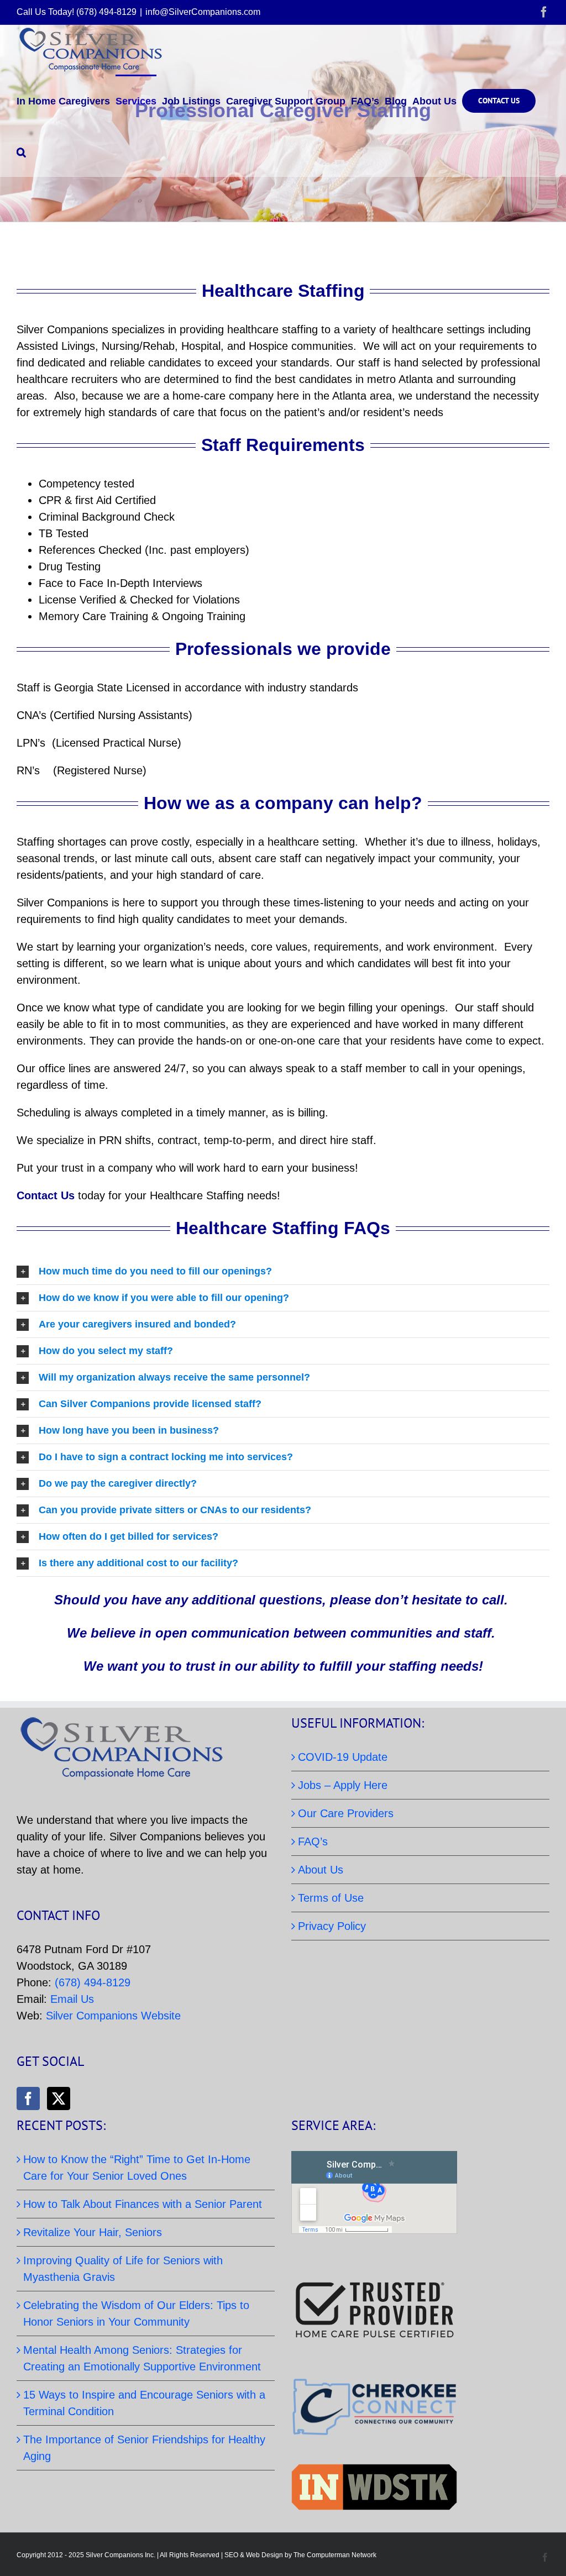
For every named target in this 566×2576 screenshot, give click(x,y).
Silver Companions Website (113, 2016)
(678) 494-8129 (93, 1982)
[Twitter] (59, 2098)
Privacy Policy (332, 1926)
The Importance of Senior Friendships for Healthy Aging (144, 2448)
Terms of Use (331, 1898)
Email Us (72, 1999)
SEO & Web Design (254, 2555)
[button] (21, 151)
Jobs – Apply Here (343, 1785)
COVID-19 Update (343, 1757)
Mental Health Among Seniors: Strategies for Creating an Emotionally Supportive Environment (142, 2358)
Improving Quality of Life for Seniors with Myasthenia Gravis (123, 2269)
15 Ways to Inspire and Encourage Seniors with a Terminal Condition (144, 2403)
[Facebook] (28, 2098)
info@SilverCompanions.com (203, 12)
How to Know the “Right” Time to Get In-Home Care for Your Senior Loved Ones (137, 2168)
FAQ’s (313, 1842)
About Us (321, 1870)
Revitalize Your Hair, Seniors (93, 2232)
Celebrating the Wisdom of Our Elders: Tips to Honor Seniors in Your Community (136, 2313)
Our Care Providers (346, 1813)
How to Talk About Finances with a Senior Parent (143, 2204)
